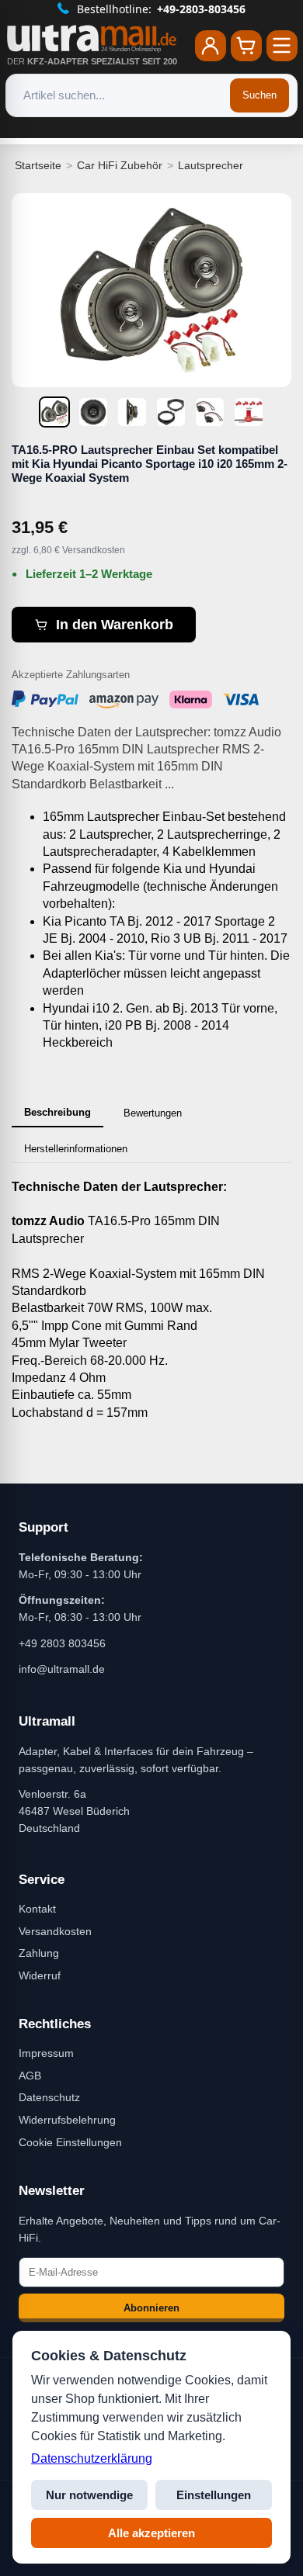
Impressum (46, 2053)
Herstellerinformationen (76, 1149)
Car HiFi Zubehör (120, 165)
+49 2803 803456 (62, 1643)
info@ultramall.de (62, 1669)
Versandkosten (55, 1931)
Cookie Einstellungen (70, 2142)
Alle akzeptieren (151, 2533)
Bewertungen (153, 1113)
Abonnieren (151, 2308)
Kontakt (37, 1909)
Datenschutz (49, 2097)
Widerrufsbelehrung (67, 2120)
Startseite (38, 165)
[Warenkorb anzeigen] (246, 46)
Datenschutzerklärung (92, 2458)
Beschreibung (57, 1112)
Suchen (259, 95)
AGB (30, 2076)
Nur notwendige (89, 2495)
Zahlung (39, 1953)
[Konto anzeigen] (211, 46)
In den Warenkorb (115, 625)
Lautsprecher (211, 165)
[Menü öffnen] (282, 46)
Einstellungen (214, 2495)
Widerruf (40, 1975)
